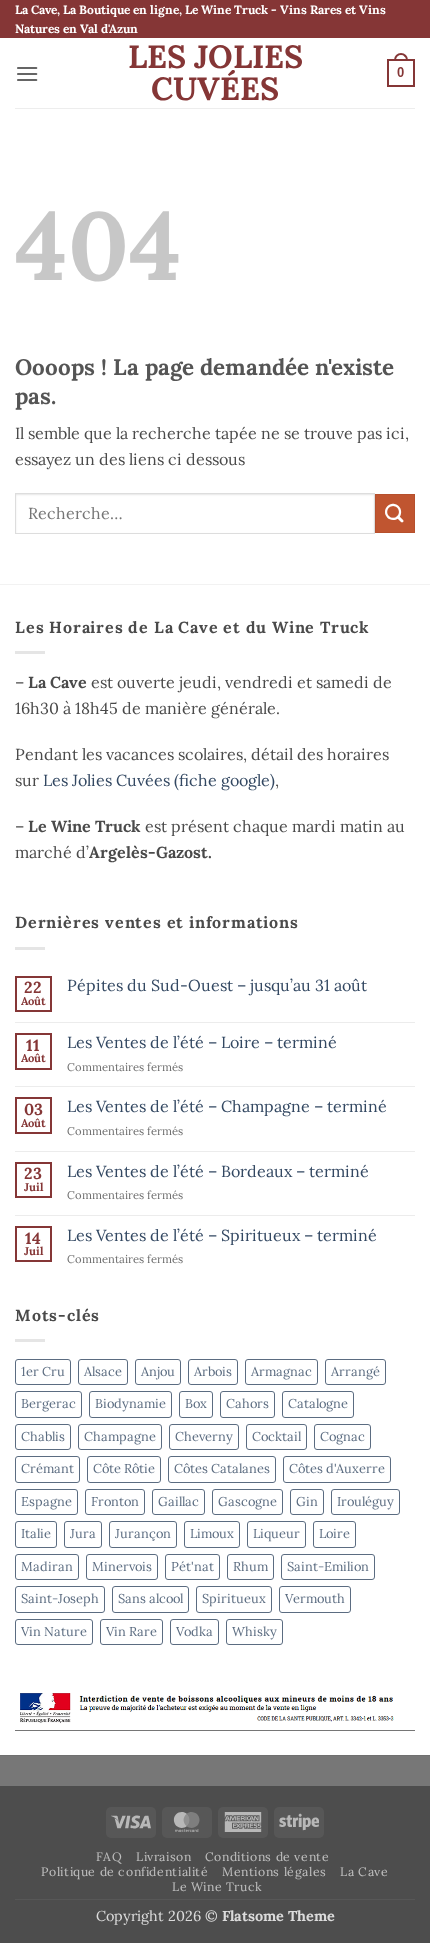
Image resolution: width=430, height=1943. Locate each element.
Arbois (213, 1371)
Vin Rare (131, 1631)
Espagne (46, 1501)
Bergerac (48, 1403)
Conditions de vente (267, 1856)
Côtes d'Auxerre (337, 1468)
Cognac (342, 1436)
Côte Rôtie (124, 1468)
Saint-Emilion (328, 1566)
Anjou (158, 1371)
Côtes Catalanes (222, 1468)
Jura (83, 1533)
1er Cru (43, 1371)
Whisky (254, 1631)
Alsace (103, 1371)
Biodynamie (130, 1403)
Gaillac (178, 1501)
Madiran (47, 1566)
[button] (27, 73)
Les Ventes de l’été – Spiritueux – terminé (222, 1235)
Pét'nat (192, 1566)
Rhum (250, 1566)
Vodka (194, 1631)
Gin (307, 1501)
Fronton (115, 1501)
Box (196, 1403)
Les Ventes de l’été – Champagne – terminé (227, 1106)
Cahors (247, 1403)
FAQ (109, 1856)
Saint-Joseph (60, 1598)
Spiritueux (234, 1598)
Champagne (120, 1436)
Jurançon (143, 1533)
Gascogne (247, 1501)
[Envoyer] (395, 513)
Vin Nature (54, 1631)
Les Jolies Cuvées (215, 73)
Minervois (122, 1566)
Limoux (212, 1533)
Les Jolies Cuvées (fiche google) (159, 780)
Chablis (43, 1436)
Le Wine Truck (217, 1886)
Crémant (47, 1468)
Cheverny (204, 1436)
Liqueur (276, 1533)
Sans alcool (150, 1598)
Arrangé (355, 1371)
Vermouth (315, 1598)
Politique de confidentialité (124, 1871)
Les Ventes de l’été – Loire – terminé (202, 1042)
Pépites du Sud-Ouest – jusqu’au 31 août (217, 985)
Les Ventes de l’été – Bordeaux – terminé (218, 1171)
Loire (334, 1533)
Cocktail (276, 1436)
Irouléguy (365, 1501)
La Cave (364, 1871)
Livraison (164, 1856)
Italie (36, 1533)
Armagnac (281, 1371)
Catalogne (318, 1403)
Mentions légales (274, 1871)
